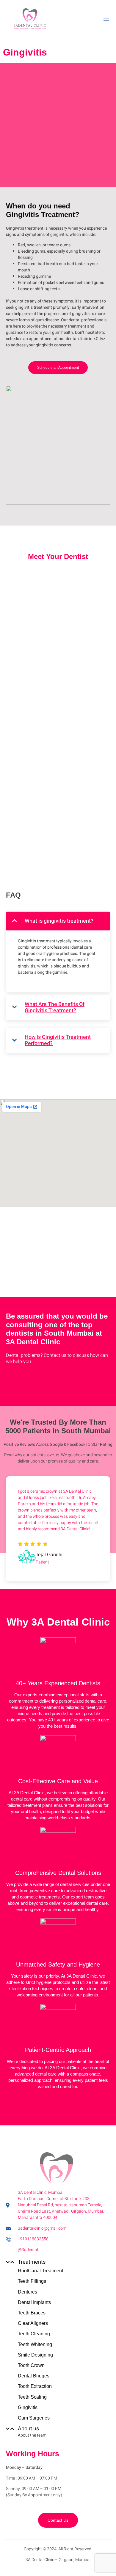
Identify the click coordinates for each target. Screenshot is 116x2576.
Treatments (32, 2262)
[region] (58, 705)
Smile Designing (35, 2355)
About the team (32, 2435)
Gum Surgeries (34, 2418)
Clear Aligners (33, 2323)
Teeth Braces (32, 2313)
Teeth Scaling (32, 2397)
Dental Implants (34, 2302)
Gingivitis (28, 2407)
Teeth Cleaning (34, 2334)
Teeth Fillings (32, 2281)
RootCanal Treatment (40, 2271)
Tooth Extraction (35, 2386)
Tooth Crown (31, 2365)
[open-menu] (106, 19)
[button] (57, 2262)
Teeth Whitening (35, 2344)
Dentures (28, 2292)
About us (28, 2429)
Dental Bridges (34, 2376)
